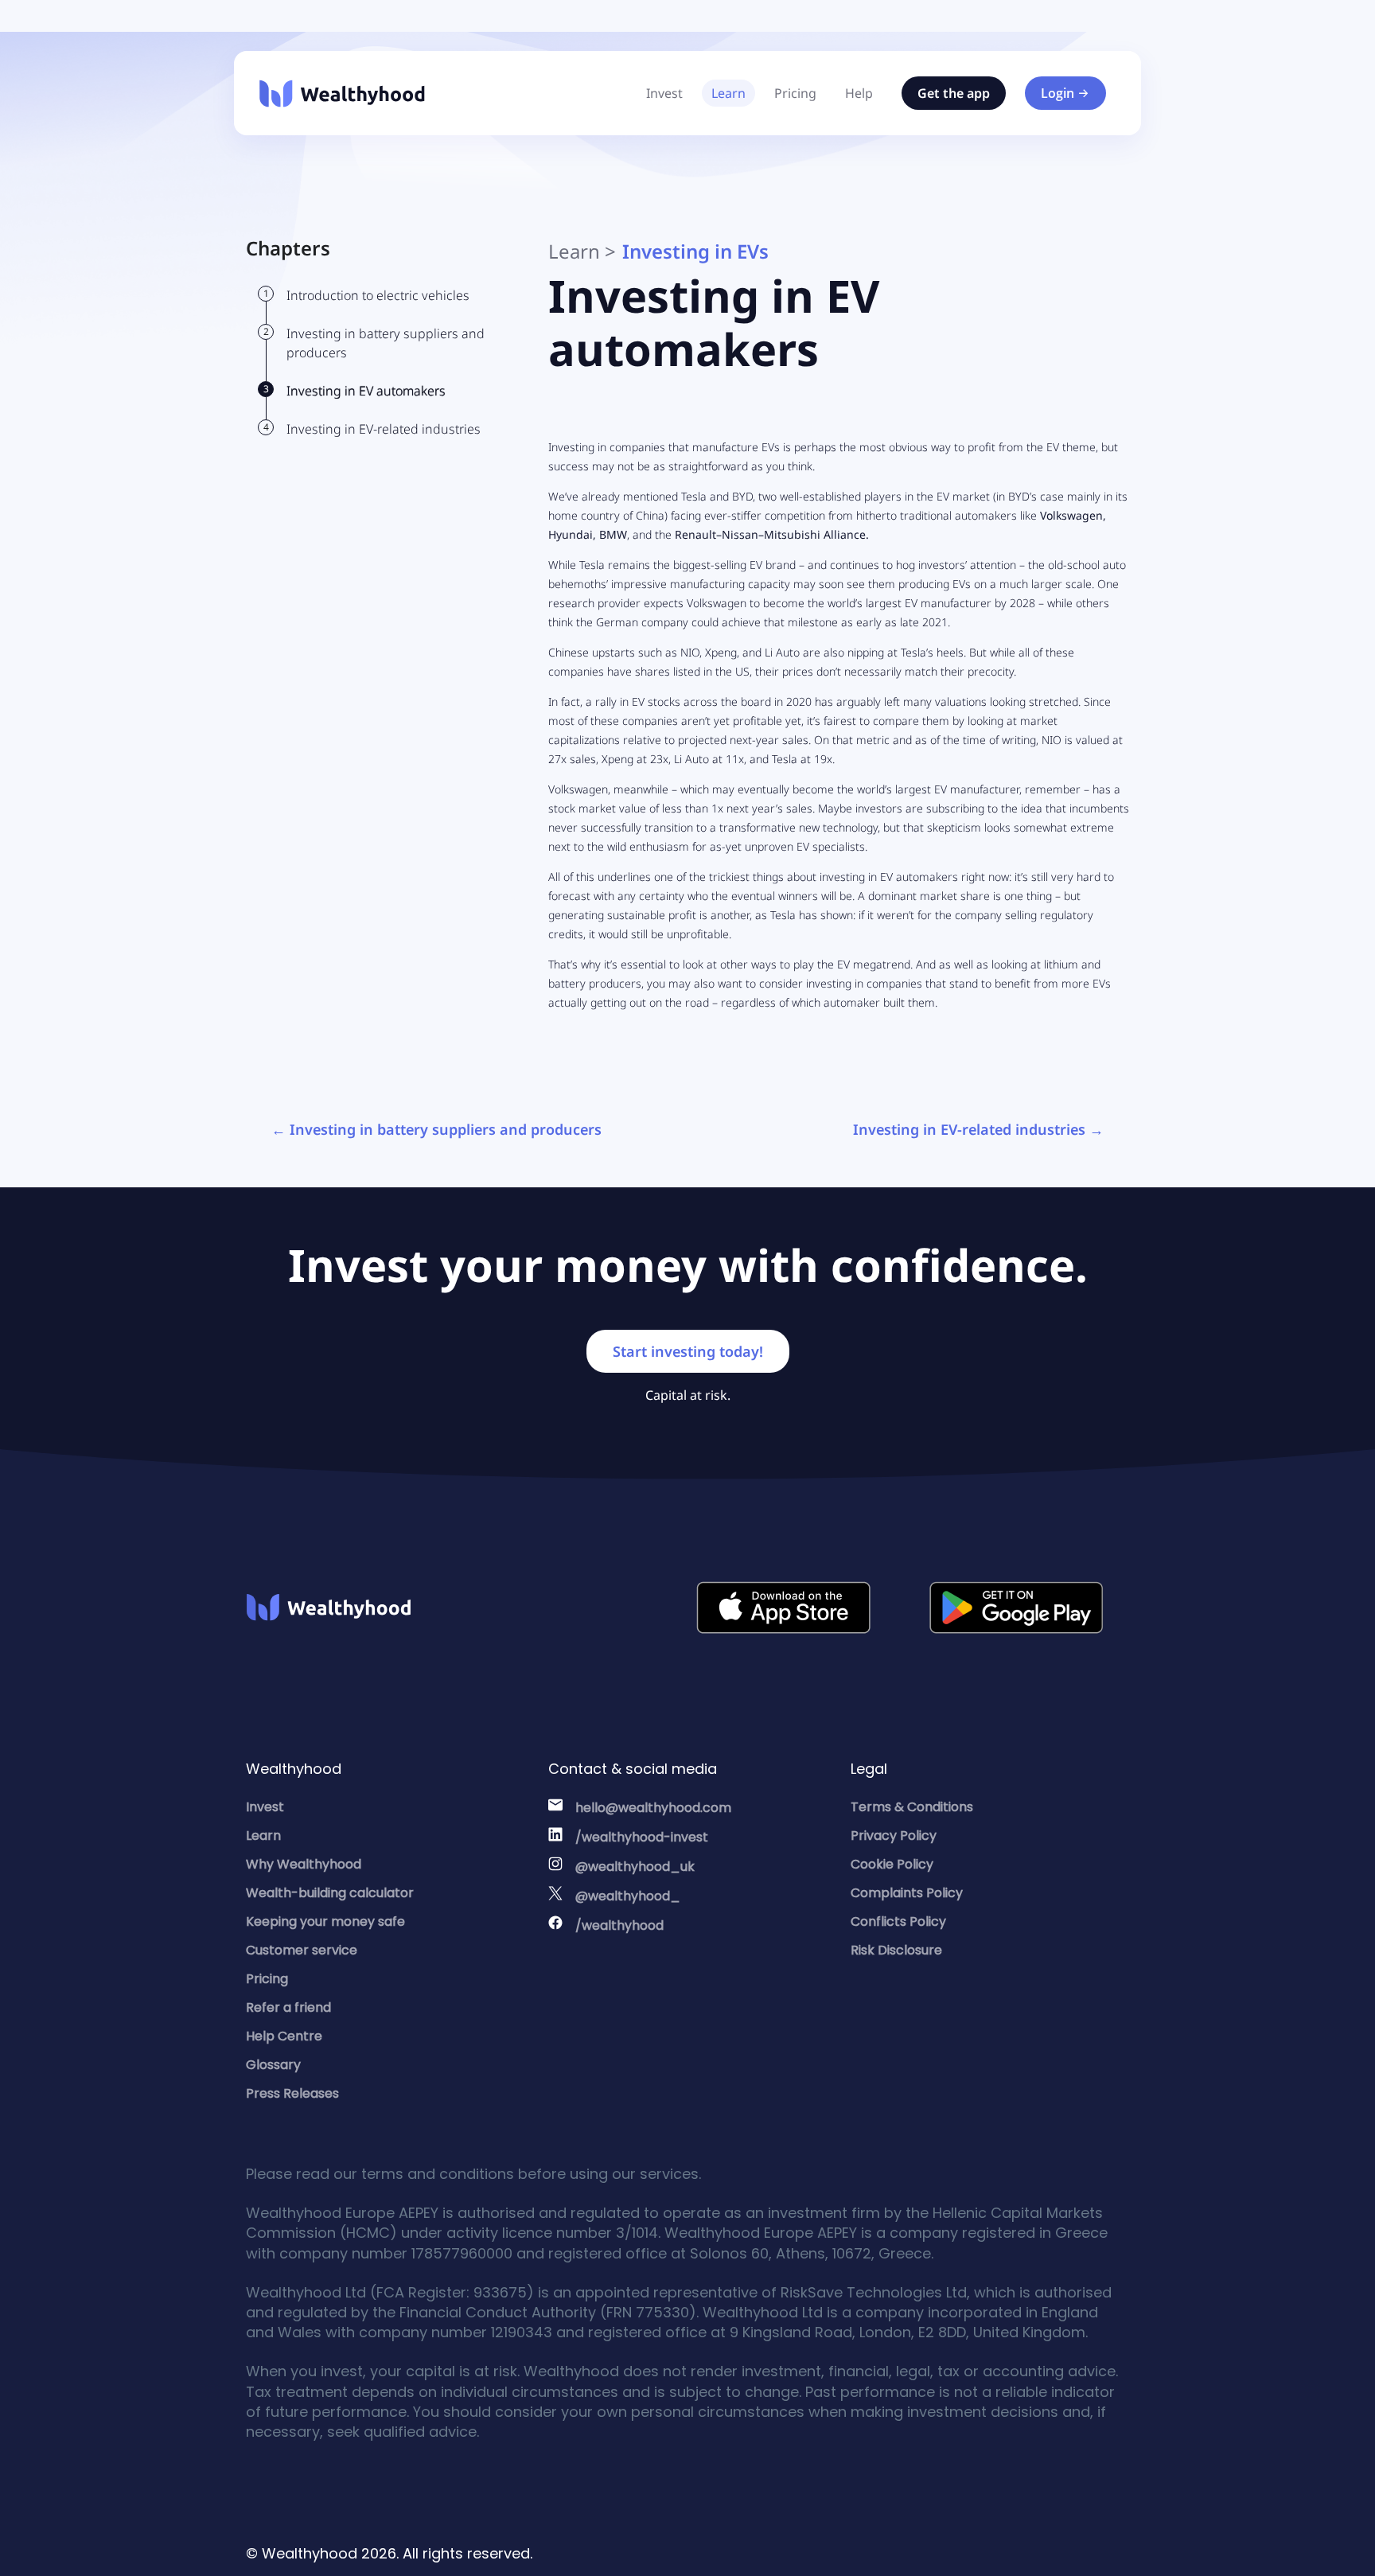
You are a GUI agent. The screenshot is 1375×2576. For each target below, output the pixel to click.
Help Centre (284, 2036)
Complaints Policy (907, 1893)
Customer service (302, 1950)
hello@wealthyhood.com (653, 1808)
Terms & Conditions (912, 1807)
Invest (664, 93)
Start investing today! (688, 1351)
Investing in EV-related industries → (978, 1129)
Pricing (795, 93)
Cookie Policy (892, 1864)
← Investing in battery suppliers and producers (436, 1129)
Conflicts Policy (898, 1921)
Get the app (954, 93)
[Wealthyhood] (342, 94)
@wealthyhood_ (628, 1896)
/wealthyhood (619, 1925)
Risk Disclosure (896, 1950)
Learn (728, 93)
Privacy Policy (894, 1836)
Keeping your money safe (325, 1921)
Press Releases (292, 2093)
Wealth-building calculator (330, 1893)
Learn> (582, 251)
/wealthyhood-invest (642, 1837)
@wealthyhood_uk (635, 1867)
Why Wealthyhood (304, 1864)
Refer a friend (288, 2007)
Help (859, 93)
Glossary (273, 2065)
